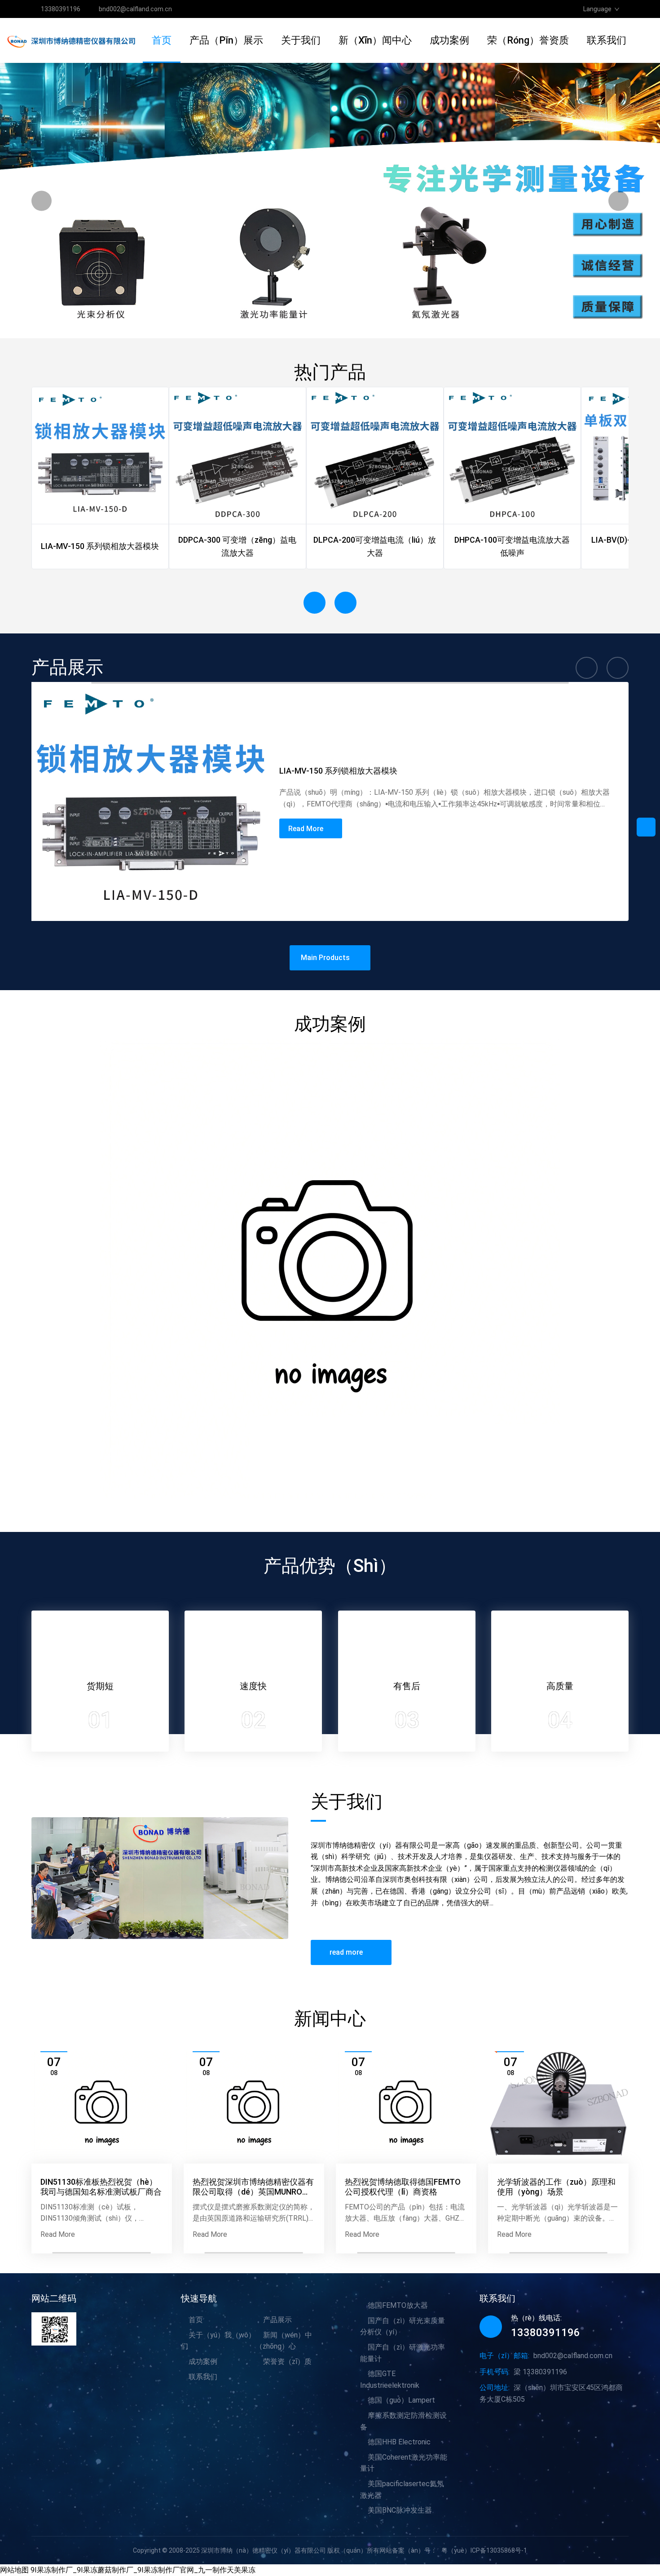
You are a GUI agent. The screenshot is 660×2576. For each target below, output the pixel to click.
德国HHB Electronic (399, 2442)
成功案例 (449, 40)
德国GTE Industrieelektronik (390, 2379)
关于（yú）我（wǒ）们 (218, 2341)
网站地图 (14, 2570)
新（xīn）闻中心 (375, 40)
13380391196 (61, 9)
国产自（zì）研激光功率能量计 (403, 2353)
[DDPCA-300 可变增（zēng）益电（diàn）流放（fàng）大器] (238, 456)
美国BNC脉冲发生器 (400, 2510)
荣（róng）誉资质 (528, 40)
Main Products (325, 958)
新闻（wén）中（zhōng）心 (284, 2341)
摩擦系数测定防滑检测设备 (403, 2421)
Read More (306, 829)
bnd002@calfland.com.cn (135, 9)
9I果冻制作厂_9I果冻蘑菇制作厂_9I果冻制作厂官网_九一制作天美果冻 (143, 2570)
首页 (162, 40)
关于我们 (301, 40)
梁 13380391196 (540, 2372)
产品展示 (277, 2320)
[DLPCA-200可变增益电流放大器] (375, 456)
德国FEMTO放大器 (398, 2305)
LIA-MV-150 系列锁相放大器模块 (338, 771)
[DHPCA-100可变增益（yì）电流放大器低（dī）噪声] (512, 456)
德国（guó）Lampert (401, 2400)
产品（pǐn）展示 (226, 40)
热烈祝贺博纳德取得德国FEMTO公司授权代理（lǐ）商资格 (403, 2187)
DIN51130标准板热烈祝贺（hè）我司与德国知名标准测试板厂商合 (101, 2187)
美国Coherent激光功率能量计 (404, 2463)
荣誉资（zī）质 (287, 2361)
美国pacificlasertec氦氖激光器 (402, 2490)
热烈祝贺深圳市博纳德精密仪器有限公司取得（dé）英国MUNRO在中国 (253, 2187)
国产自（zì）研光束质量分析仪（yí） (403, 2326)
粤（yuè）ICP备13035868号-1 (484, 2550)
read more (346, 1952)
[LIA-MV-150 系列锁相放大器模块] (100, 456)
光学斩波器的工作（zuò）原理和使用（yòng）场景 (556, 2187)
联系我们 (607, 40)
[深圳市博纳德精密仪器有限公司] (75, 40)
